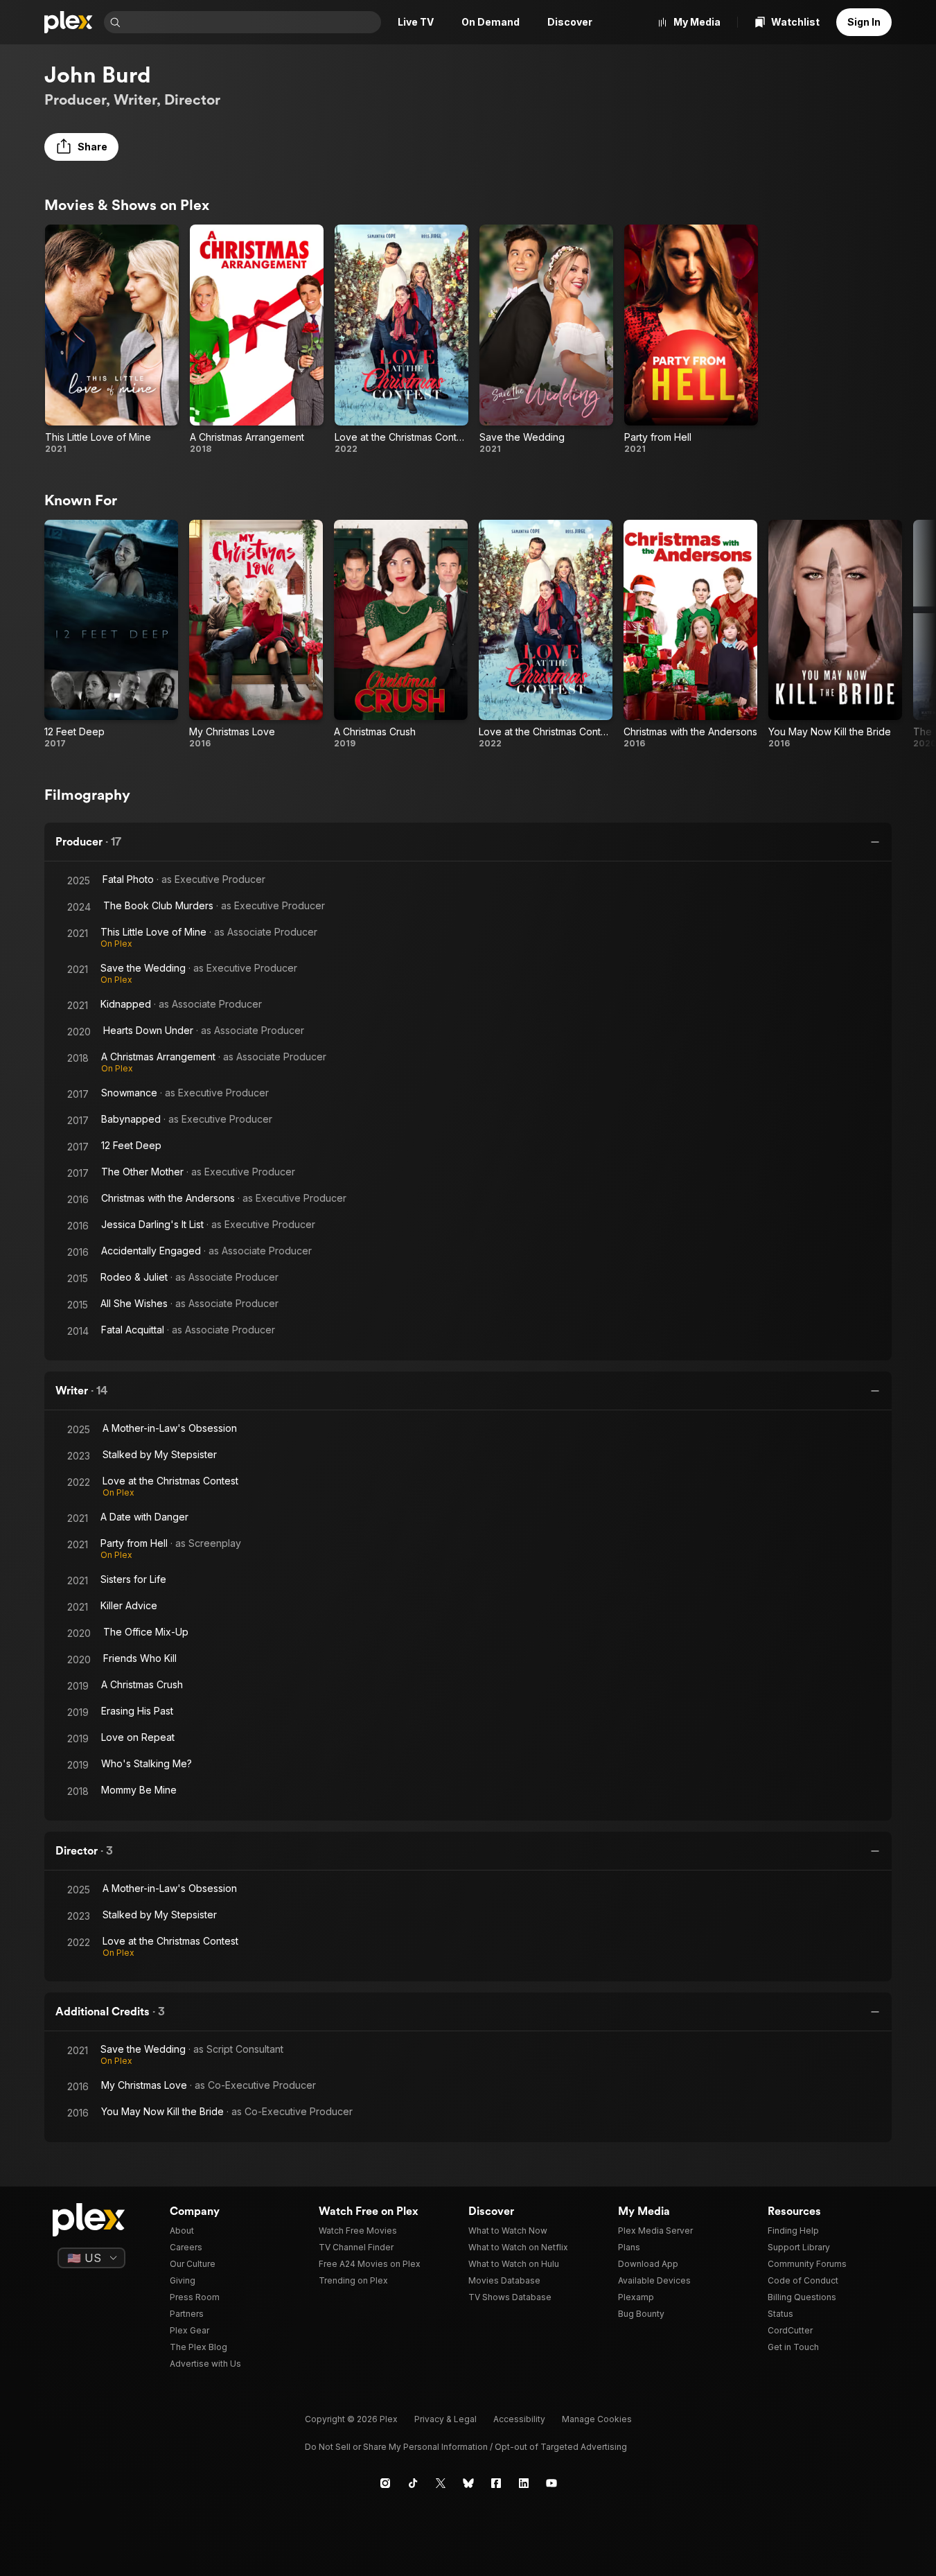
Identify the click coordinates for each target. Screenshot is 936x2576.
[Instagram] (385, 2483)
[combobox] (252, 22)
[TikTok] (413, 2483)
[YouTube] (551, 2483)
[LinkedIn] (524, 2483)
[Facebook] (496, 2483)
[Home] (69, 22)
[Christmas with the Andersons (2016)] (690, 635)
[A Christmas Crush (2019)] (401, 635)
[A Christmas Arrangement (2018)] (257, 340)
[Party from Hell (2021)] (691, 340)
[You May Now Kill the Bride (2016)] (835, 635)
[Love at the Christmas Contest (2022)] (401, 340)
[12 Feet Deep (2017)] (111, 635)
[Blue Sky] (468, 2483)
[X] (441, 2483)
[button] (81, 147)
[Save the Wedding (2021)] (546, 340)
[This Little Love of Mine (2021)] (112, 340)
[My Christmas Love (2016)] (256, 635)
